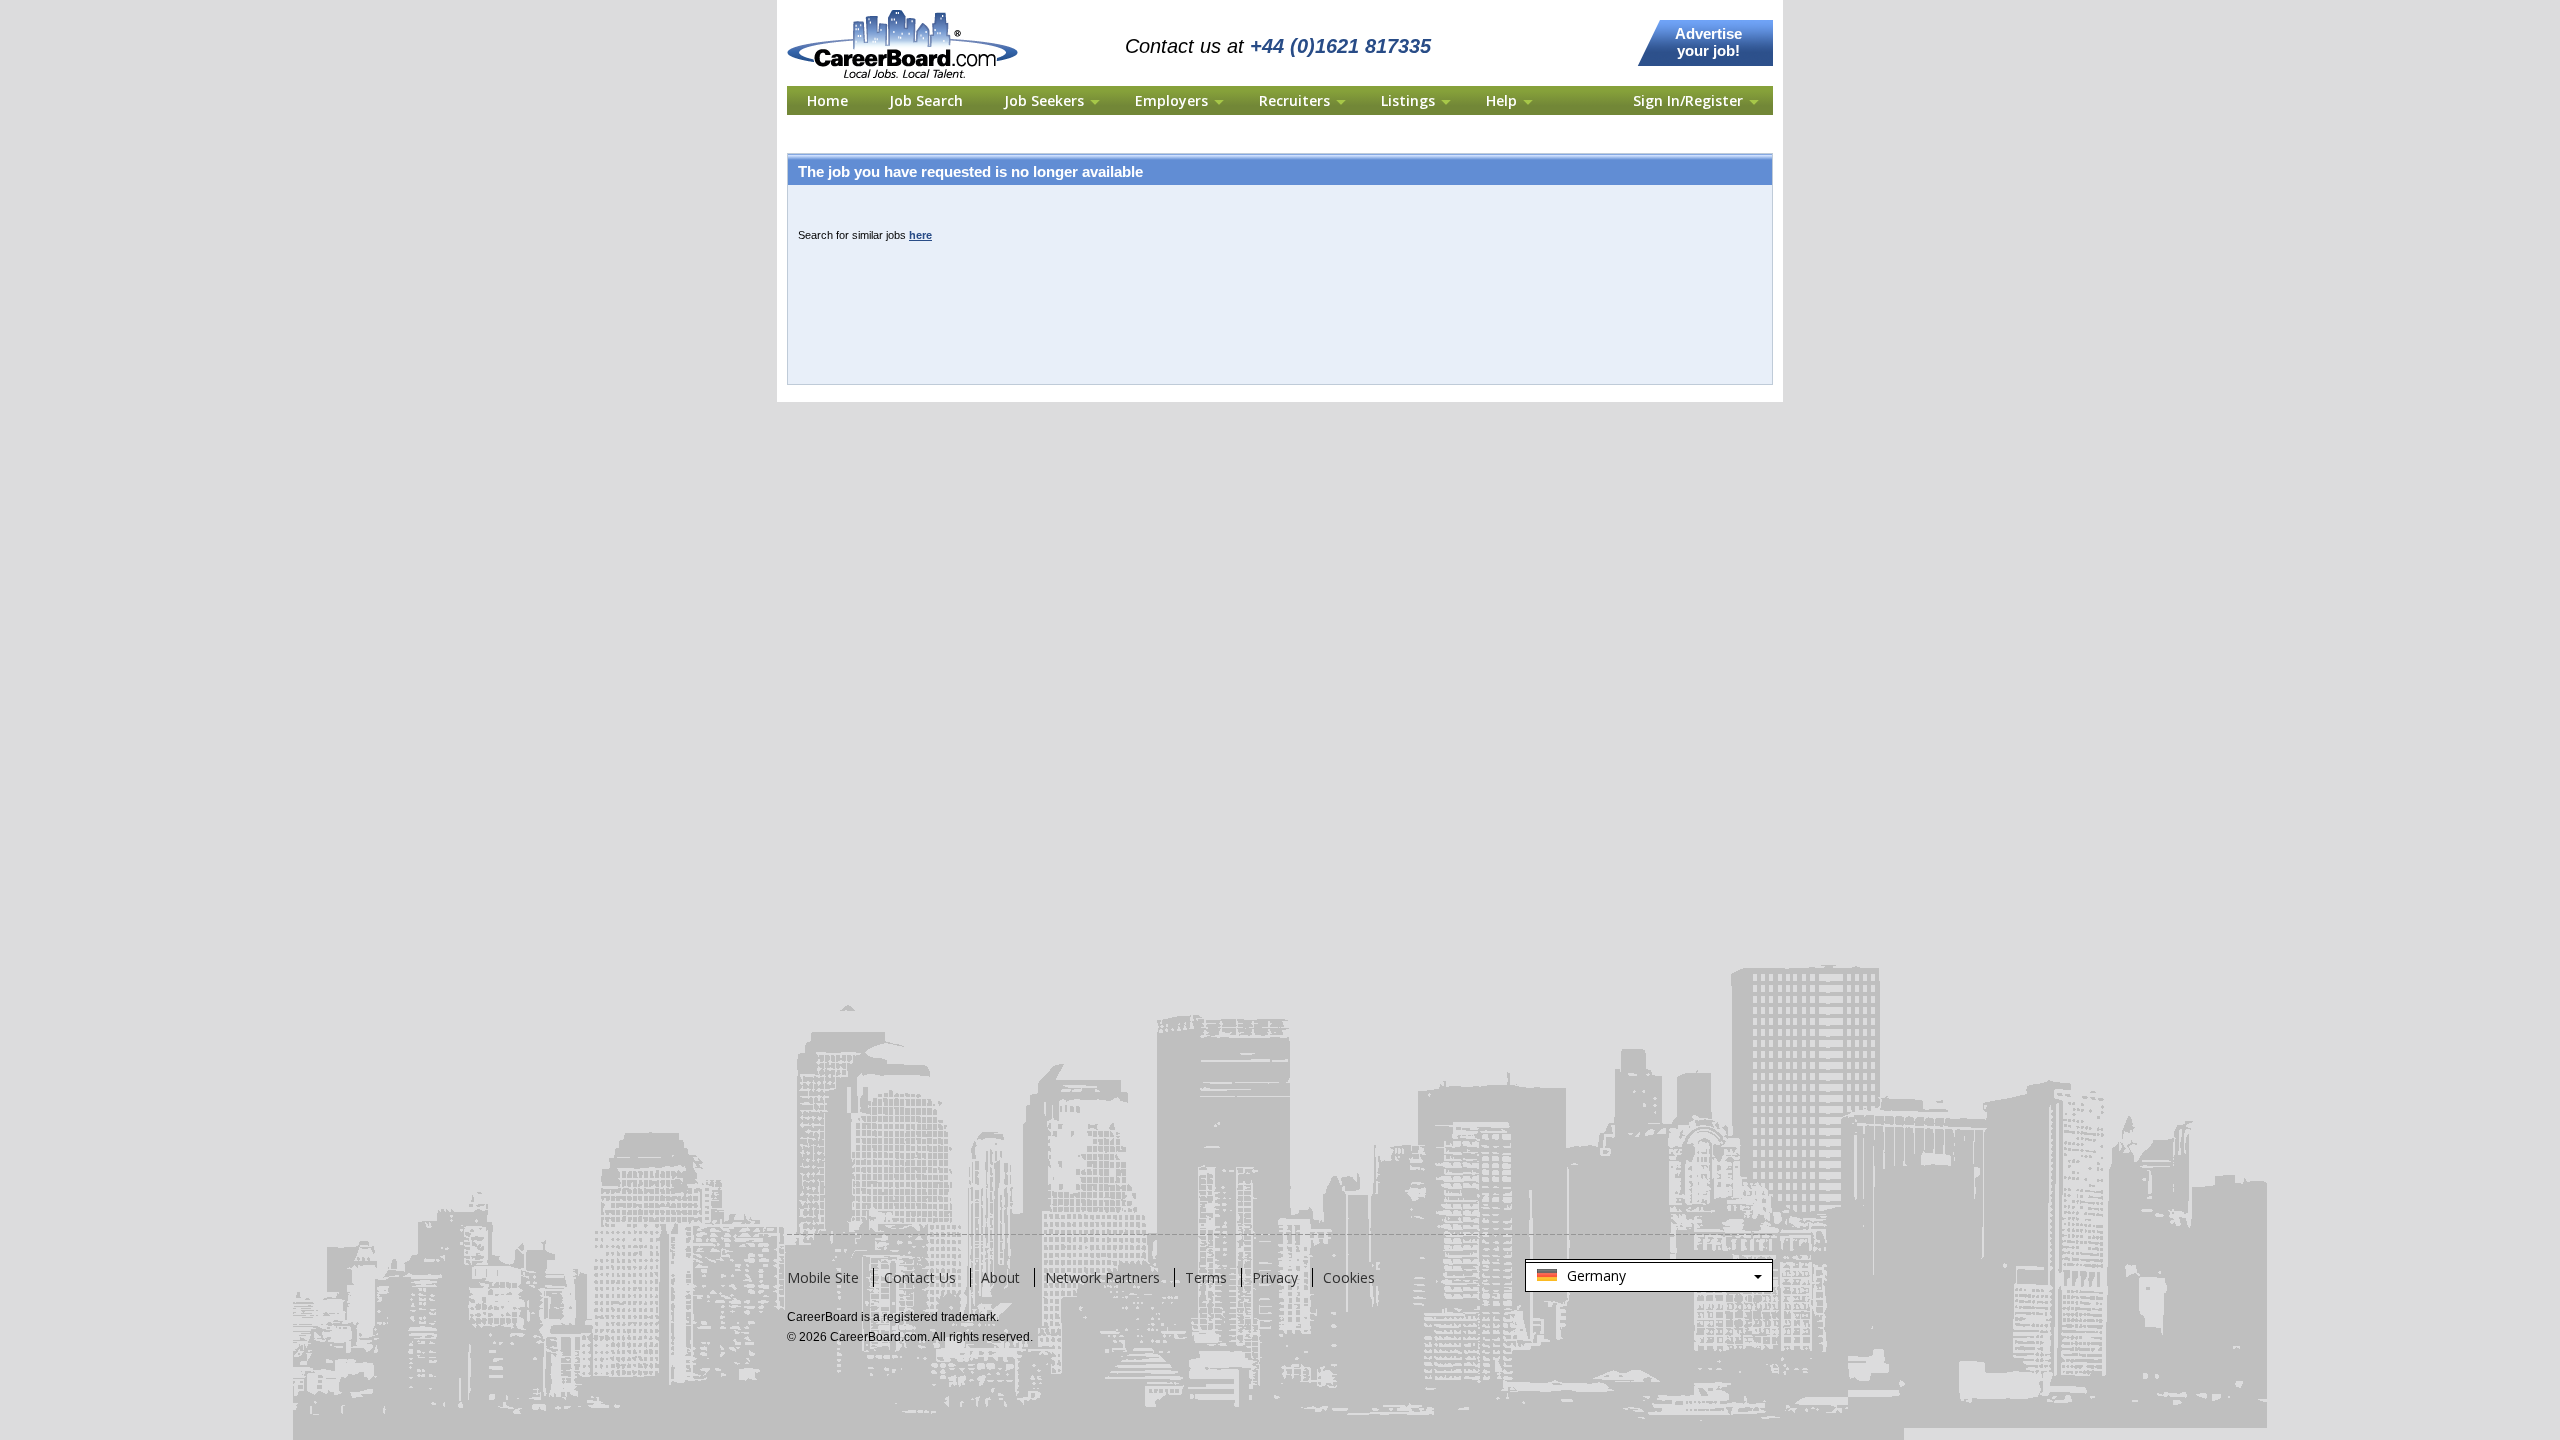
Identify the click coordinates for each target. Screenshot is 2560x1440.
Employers (1171, 100)
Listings (1408, 100)
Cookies (1349, 1277)
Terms (1206, 1277)
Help (1501, 100)
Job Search (926, 100)
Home (827, 100)
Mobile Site (823, 1277)
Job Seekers (1044, 100)
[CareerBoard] (913, 12)
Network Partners (1102, 1277)
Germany (1648, 1279)
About (1000, 1277)
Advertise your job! (1708, 42)
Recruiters (1294, 100)
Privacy (1275, 1277)
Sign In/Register (1688, 100)
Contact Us (920, 1277)
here (920, 235)
